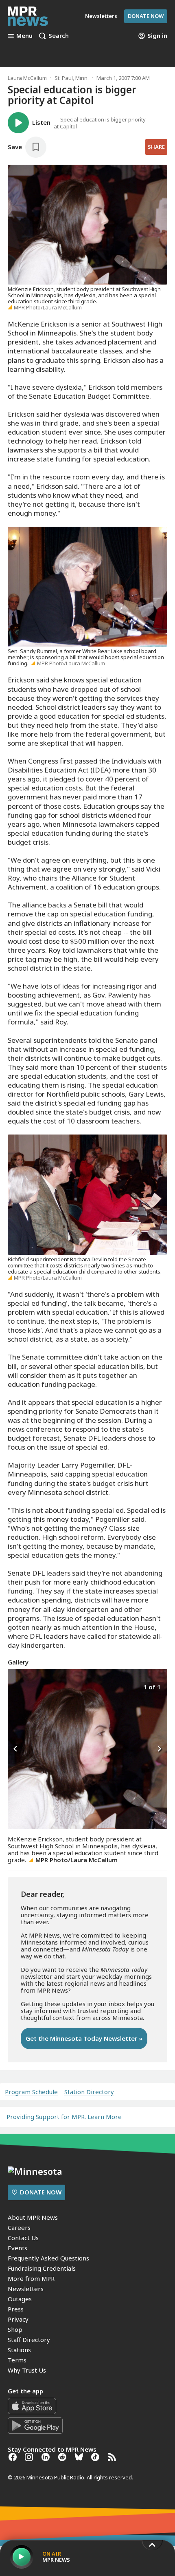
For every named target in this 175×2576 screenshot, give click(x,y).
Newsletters (26, 2289)
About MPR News (33, 2217)
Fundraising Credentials (42, 2268)
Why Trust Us (27, 2370)
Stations (19, 2350)
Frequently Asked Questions (48, 2258)
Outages (20, 2299)
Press (16, 2309)
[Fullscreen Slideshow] (16, 1686)
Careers (19, 2227)
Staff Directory (29, 2340)
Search (59, 36)
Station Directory (89, 2092)
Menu (24, 36)
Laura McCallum (27, 78)
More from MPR (31, 2278)
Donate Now (146, 16)
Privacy (18, 2319)
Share (156, 147)
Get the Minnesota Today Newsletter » (84, 2038)
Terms (17, 2360)
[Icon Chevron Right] (159, 1749)
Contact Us (23, 2238)
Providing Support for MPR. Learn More (64, 2117)
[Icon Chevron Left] (16, 1749)
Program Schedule (31, 2092)
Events (17, 2248)
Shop (15, 2329)
